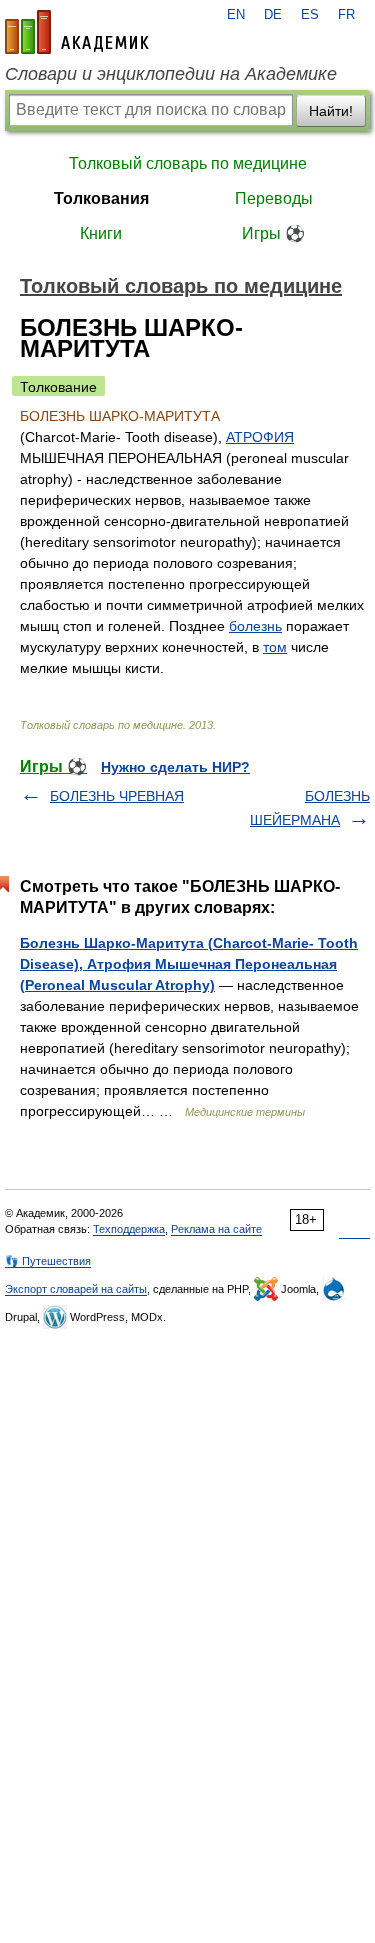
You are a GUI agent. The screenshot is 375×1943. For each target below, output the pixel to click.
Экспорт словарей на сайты (76, 1289)
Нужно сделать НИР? (175, 767)
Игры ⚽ (273, 233)
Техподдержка (129, 1229)
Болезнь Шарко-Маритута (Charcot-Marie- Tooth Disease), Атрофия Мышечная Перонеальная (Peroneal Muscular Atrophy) (189, 964)
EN (236, 15)
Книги (101, 233)
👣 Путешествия (48, 1261)
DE (273, 15)
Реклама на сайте (216, 1229)
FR (346, 15)
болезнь (255, 626)
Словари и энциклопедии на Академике (171, 74)
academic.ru (77, 32)
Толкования (101, 198)
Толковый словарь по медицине (188, 163)
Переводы (274, 198)
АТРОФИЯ (260, 437)
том (275, 647)
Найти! (331, 111)
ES (310, 15)
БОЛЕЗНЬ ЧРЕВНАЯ (117, 796)
